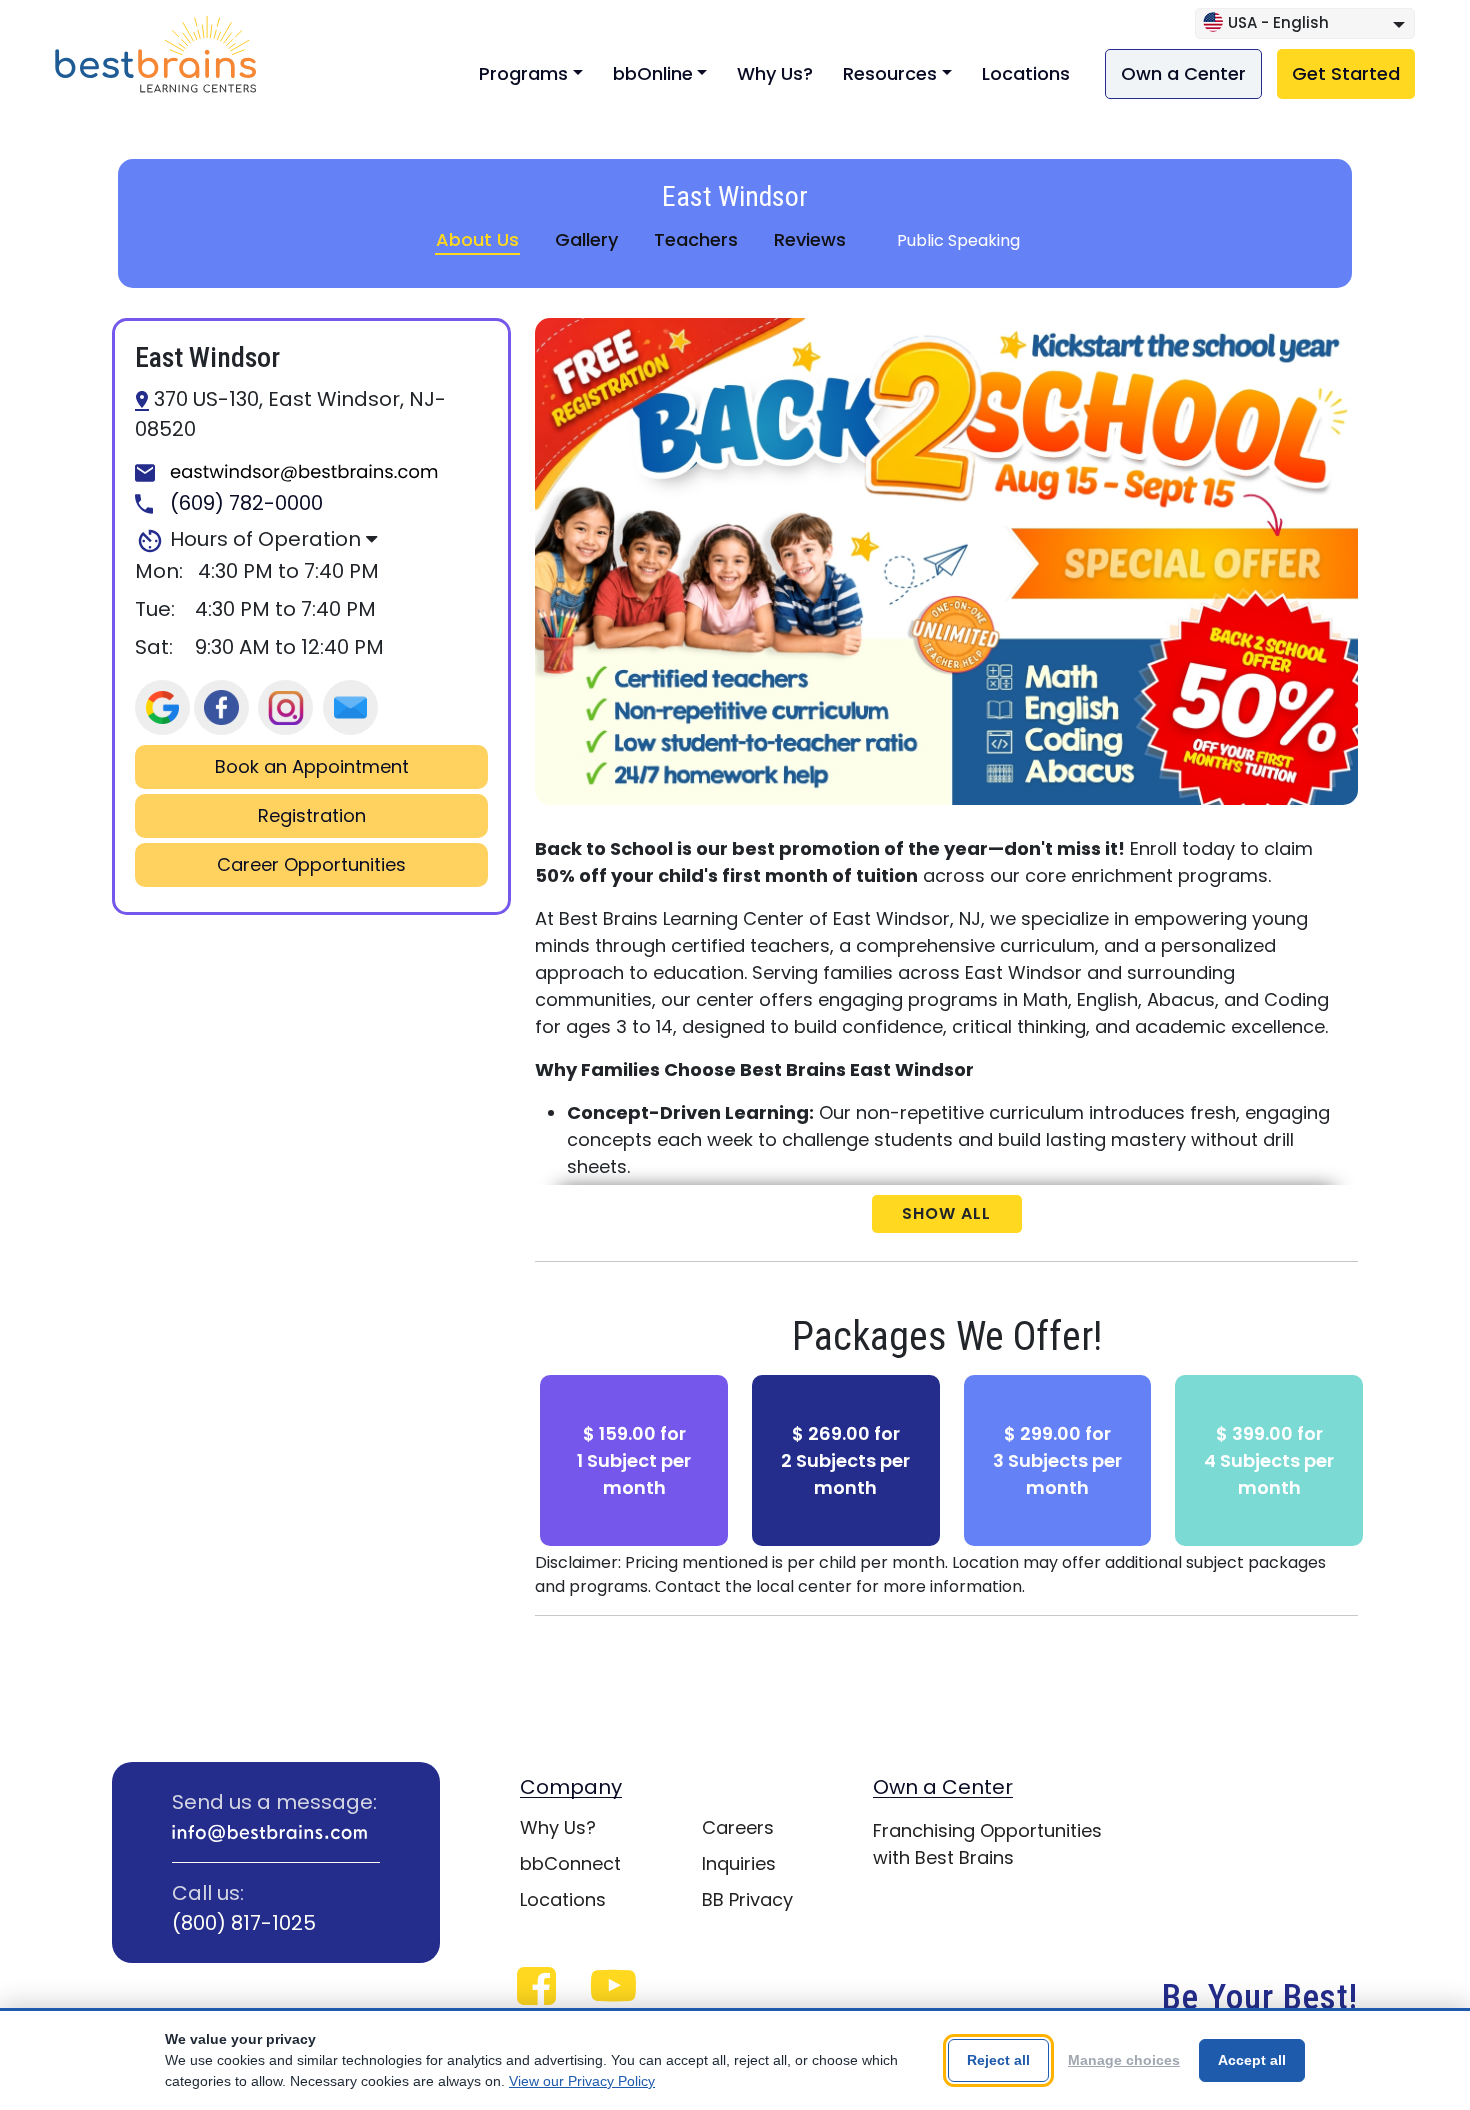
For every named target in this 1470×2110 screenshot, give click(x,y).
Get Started (1346, 73)
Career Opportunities (311, 865)
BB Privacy (747, 1899)
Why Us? (775, 73)
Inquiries (739, 1863)
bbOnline (653, 73)
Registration (312, 816)
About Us (477, 239)
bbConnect (570, 1863)
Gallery (586, 239)
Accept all (1252, 2060)
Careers (738, 1827)
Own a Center (1183, 73)
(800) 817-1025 (244, 1923)
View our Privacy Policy (582, 2081)
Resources (890, 73)
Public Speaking (958, 240)
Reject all (998, 2060)
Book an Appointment (312, 767)
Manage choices (1124, 2060)
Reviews (810, 239)
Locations (1026, 73)
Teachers (696, 239)
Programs (523, 73)
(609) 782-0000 (244, 504)
